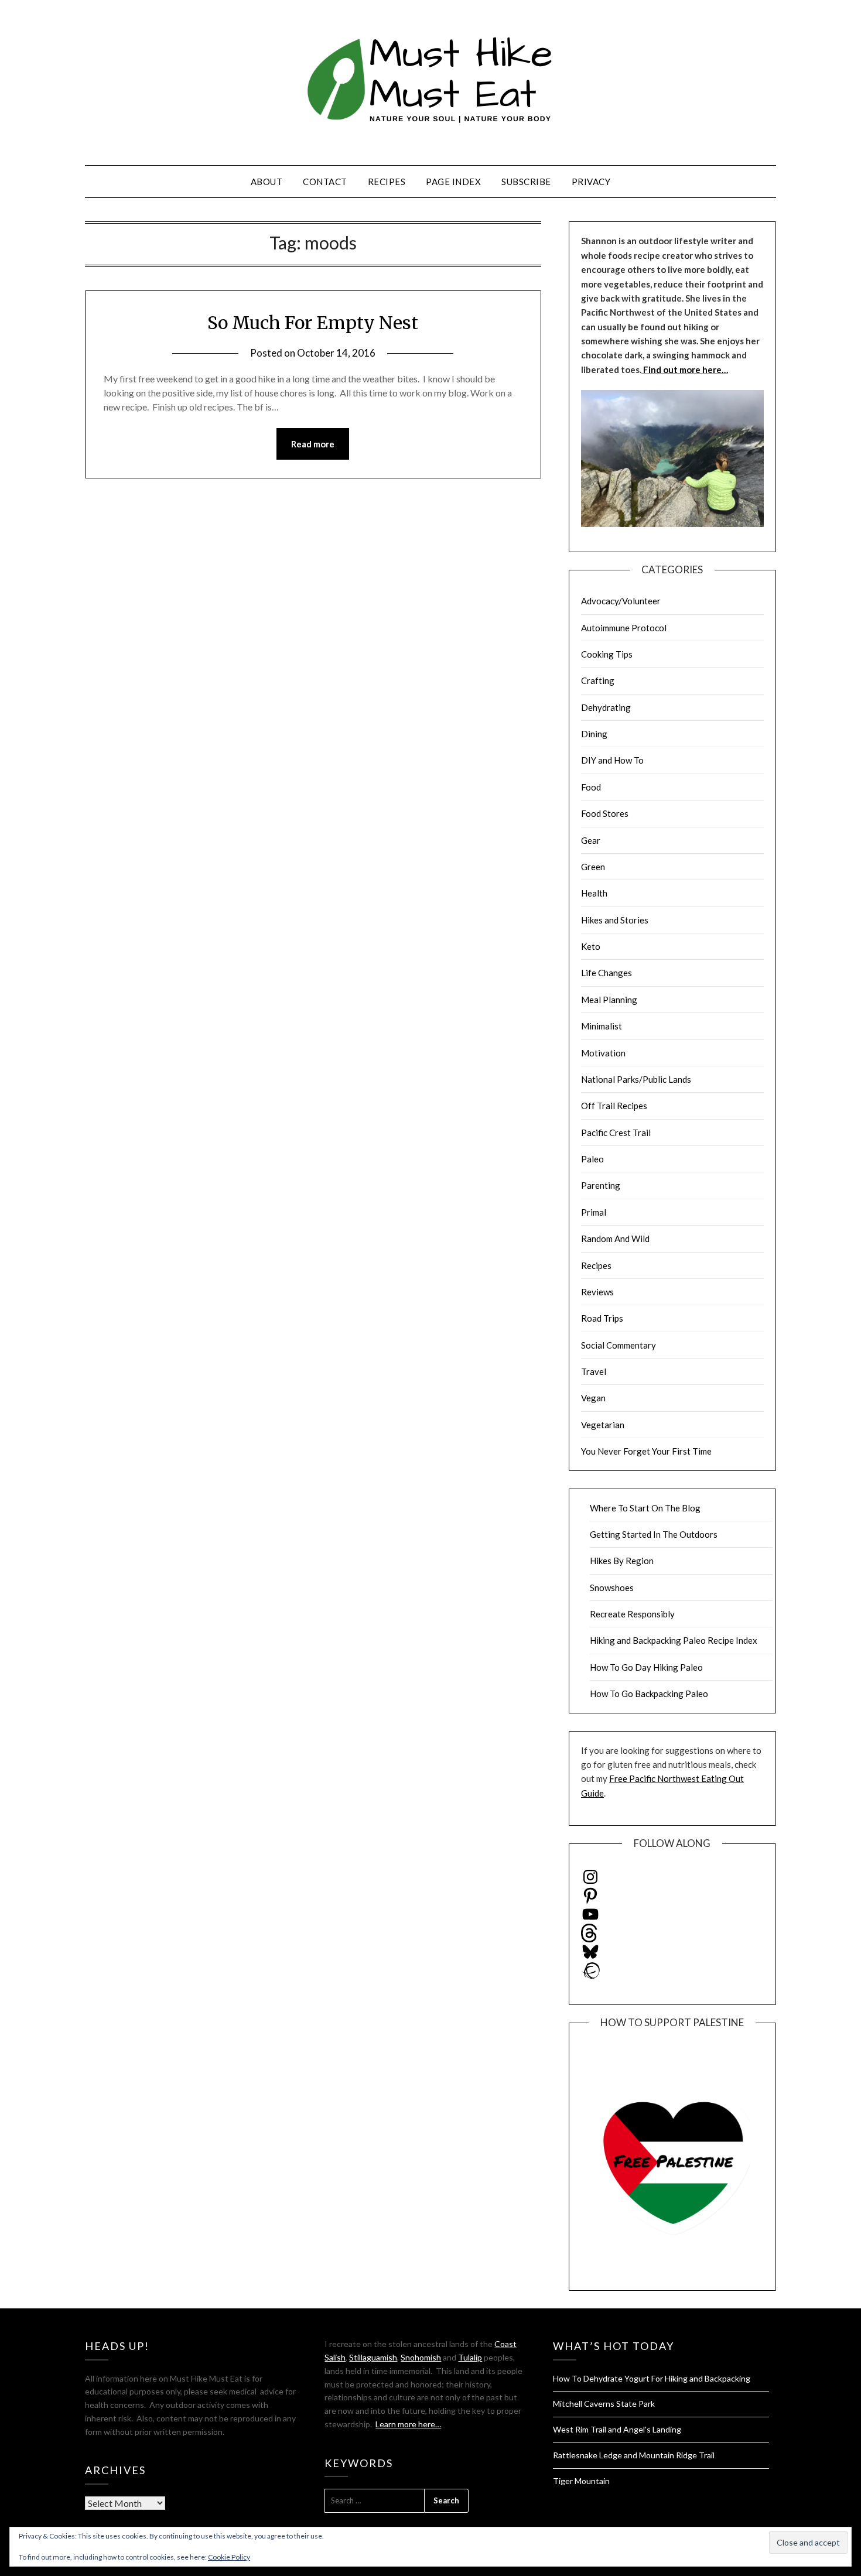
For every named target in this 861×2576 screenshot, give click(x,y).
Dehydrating (606, 707)
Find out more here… (685, 370)
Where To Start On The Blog (645, 1508)
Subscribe (526, 182)
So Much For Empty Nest (313, 323)
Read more (313, 444)
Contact (325, 182)
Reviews (597, 1292)
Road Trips (602, 1318)
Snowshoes (612, 1588)
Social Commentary (619, 1345)
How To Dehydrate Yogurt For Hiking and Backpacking (652, 2378)
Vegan (593, 1398)
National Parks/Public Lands (636, 1079)
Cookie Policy (229, 2557)
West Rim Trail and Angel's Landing (617, 2429)
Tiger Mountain (581, 2481)
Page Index (453, 182)
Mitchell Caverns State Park (604, 2404)
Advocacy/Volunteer (621, 601)
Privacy (591, 182)
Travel (594, 1371)
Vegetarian (603, 1425)
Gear (591, 840)
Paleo (592, 1159)
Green (593, 867)
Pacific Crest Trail (616, 1133)
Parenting (601, 1185)
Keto (591, 946)
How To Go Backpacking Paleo (649, 1694)
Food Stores (605, 813)
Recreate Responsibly (632, 1614)
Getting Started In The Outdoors (654, 1534)
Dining (594, 734)
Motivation (603, 1053)
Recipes (387, 182)
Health (594, 893)
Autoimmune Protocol (624, 628)
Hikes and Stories (615, 920)
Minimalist (602, 1026)
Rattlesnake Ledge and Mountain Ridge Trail (634, 2455)
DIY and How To (612, 760)
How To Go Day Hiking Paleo (646, 1667)
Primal (594, 1212)
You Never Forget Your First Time (646, 1451)
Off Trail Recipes (614, 1106)
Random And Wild (615, 1239)
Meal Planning (609, 1000)
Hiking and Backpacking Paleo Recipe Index (674, 1640)
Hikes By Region (622, 1561)
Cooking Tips (607, 654)
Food (591, 787)
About (267, 182)
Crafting (598, 680)
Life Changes (607, 973)
